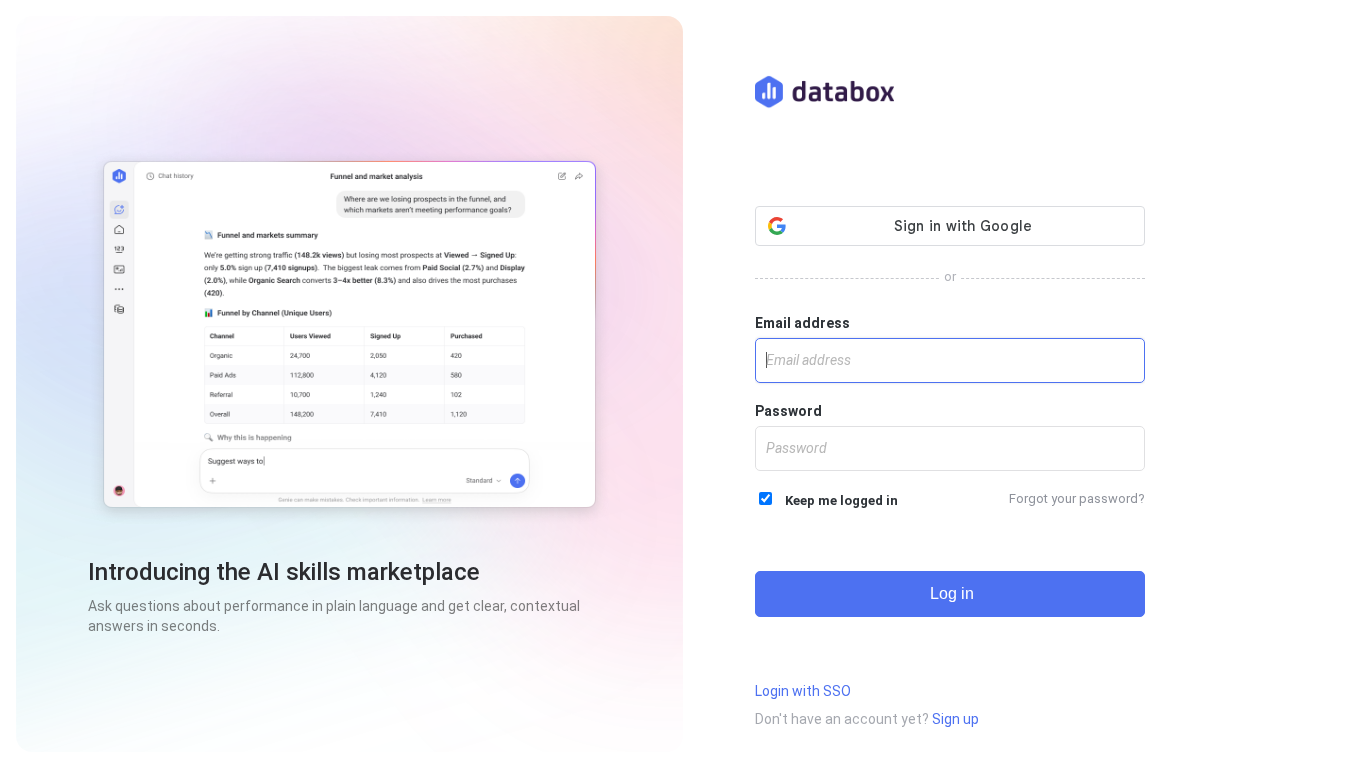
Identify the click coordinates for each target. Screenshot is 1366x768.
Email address (802, 323)
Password (788, 411)
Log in (950, 593)
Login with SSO (803, 691)
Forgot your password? (1077, 498)
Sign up (955, 719)
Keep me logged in (837, 500)
